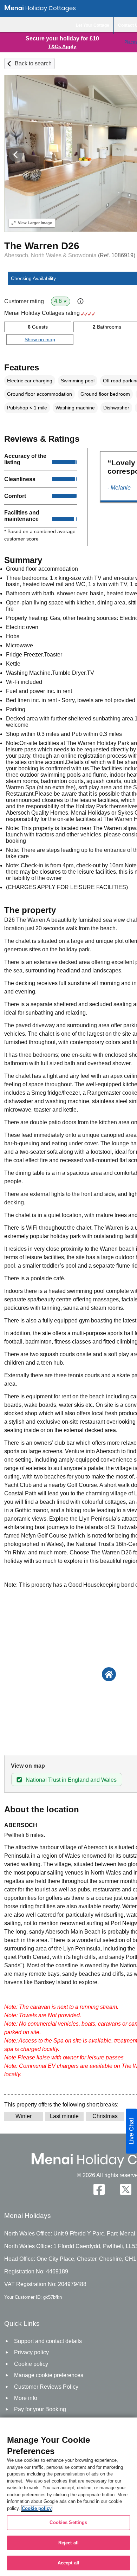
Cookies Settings (68, 2522)
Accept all (68, 2563)
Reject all (68, 2543)
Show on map (40, 339)
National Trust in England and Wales (71, 1780)
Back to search (33, 63)
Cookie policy (37, 2508)
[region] (68, 2497)
